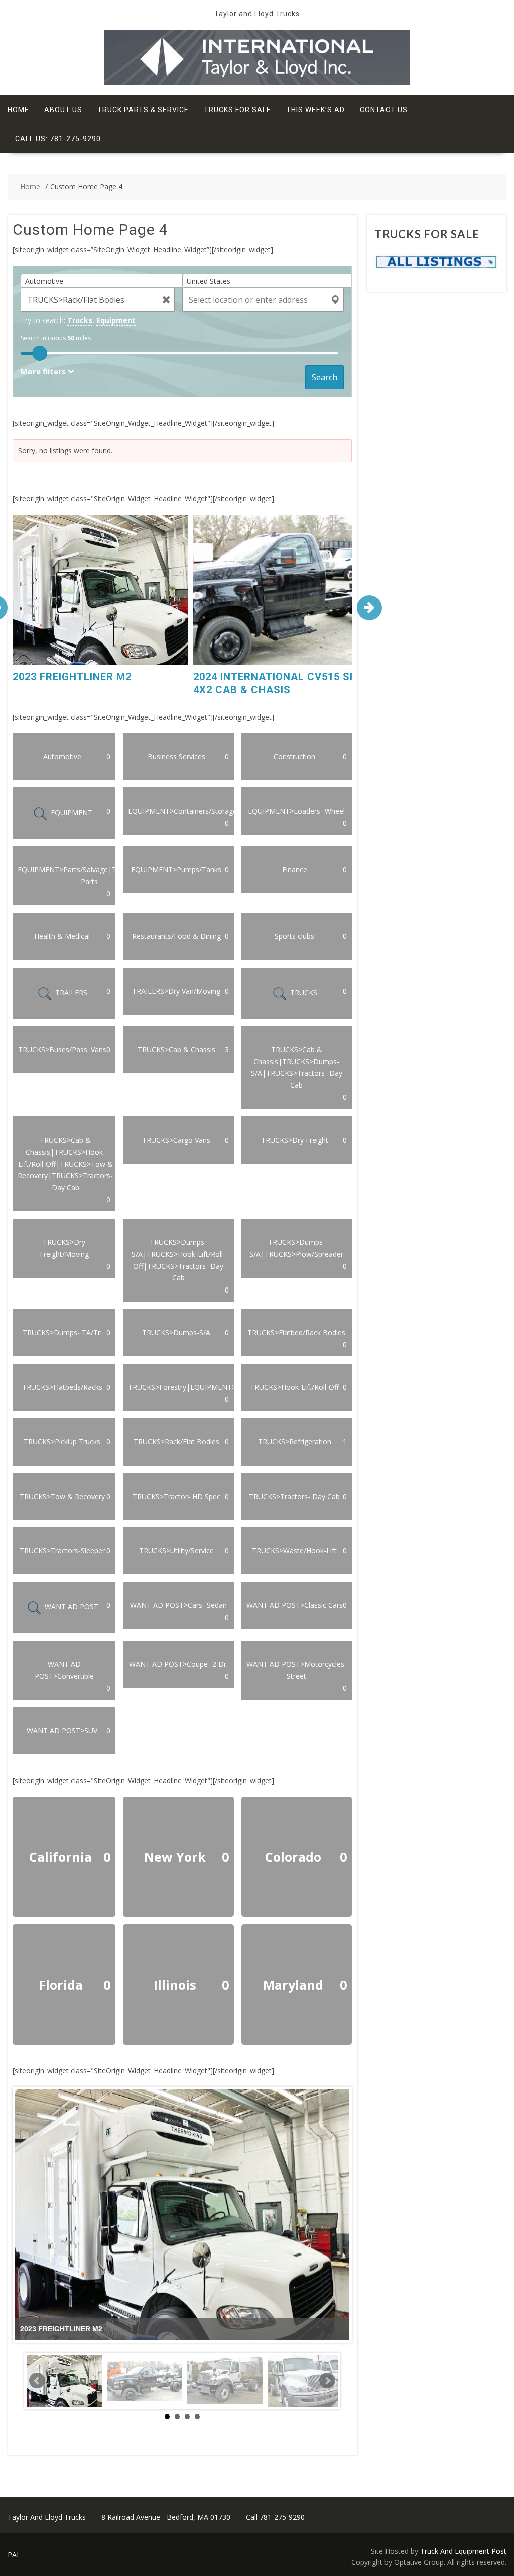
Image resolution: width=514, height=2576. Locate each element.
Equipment (116, 320)
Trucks (80, 320)
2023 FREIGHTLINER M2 (72, 677)
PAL (14, 2555)
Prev (37, 2381)
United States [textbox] (209, 281)
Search (325, 377)
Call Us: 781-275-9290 (58, 139)
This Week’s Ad (315, 110)
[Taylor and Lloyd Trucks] (257, 83)
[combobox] (105, 281)
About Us (63, 110)
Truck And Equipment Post (463, 2551)
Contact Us (384, 110)
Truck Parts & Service (143, 110)
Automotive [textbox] (44, 281)
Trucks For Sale (237, 110)
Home (18, 110)
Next (327, 2381)
